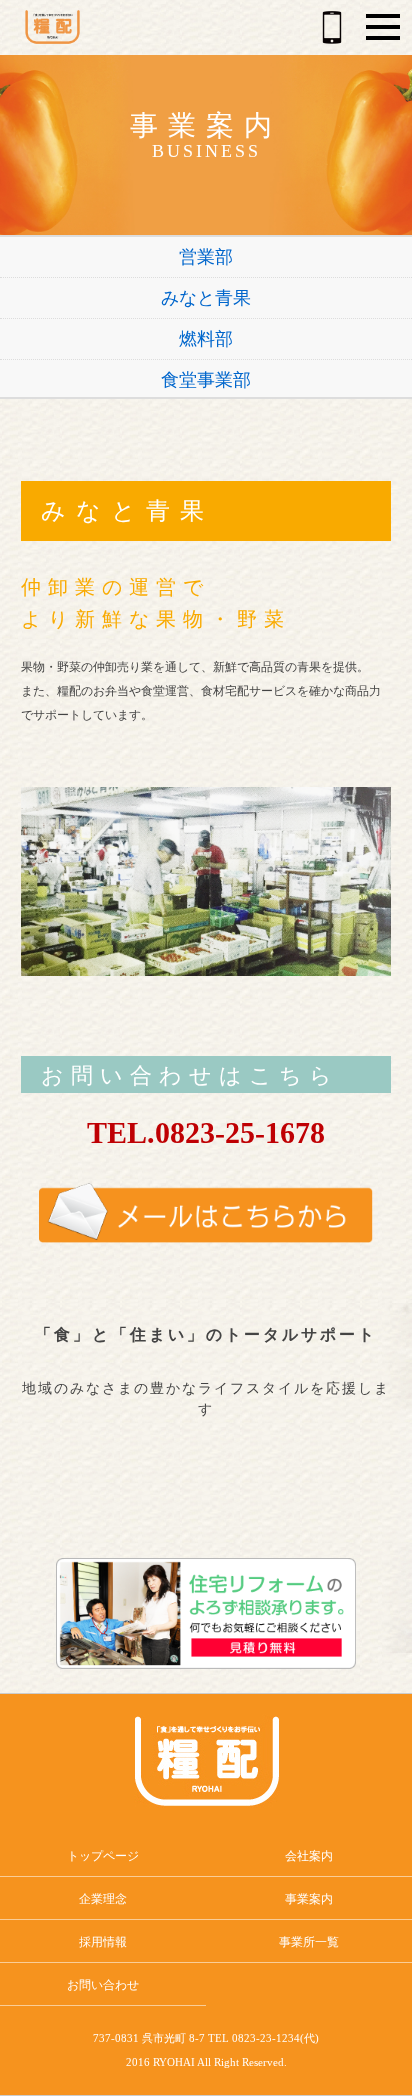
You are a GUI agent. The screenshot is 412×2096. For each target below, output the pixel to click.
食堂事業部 (206, 380)
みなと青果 (206, 298)
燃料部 (206, 339)
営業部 (206, 257)
